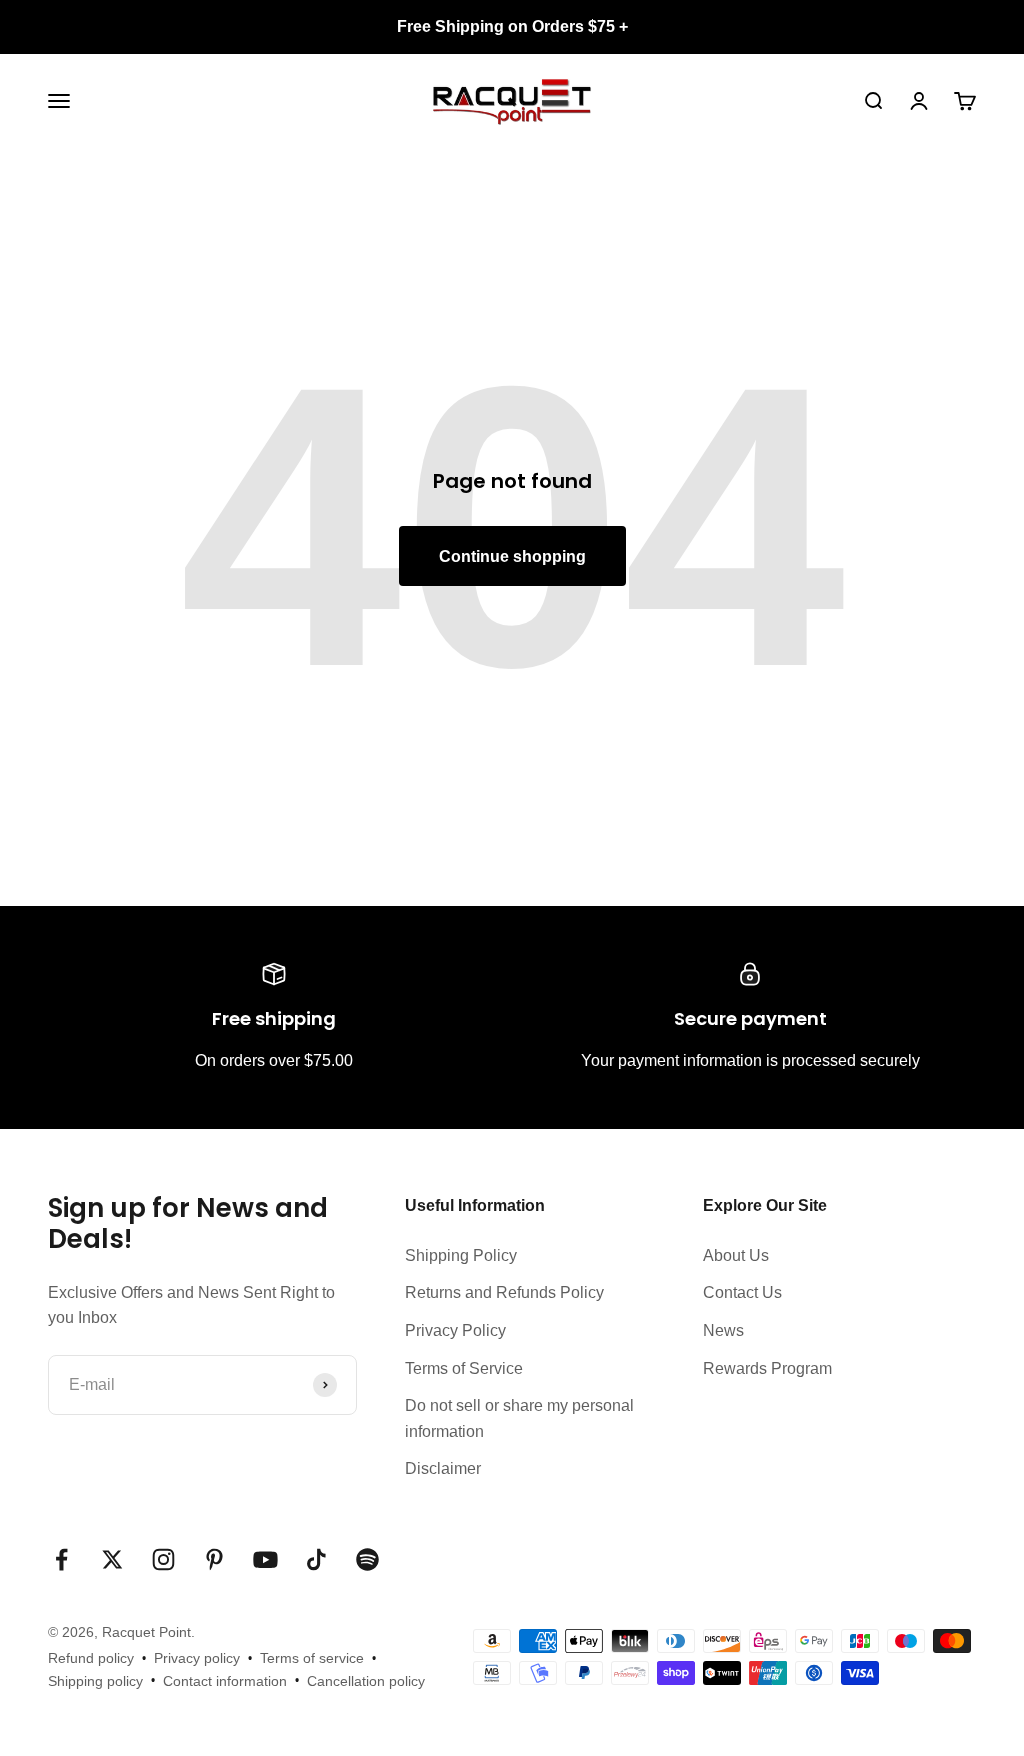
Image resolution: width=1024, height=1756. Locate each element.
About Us (736, 1255)
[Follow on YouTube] (265, 1559)
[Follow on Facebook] (61, 1559)
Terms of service (312, 1658)
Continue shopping (512, 556)
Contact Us (742, 1292)
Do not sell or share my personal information (519, 1418)
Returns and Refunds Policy (504, 1292)
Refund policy (91, 1658)
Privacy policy (197, 1658)
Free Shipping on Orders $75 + (512, 26)
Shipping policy (95, 1681)
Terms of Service (464, 1368)
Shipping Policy (461, 1255)
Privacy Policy (455, 1330)
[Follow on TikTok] (316, 1559)
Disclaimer (443, 1468)
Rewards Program (767, 1368)
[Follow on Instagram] (163, 1559)
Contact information (225, 1681)
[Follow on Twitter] (112, 1559)
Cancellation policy (366, 1681)
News (723, 1330)
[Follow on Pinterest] (214, 1559)
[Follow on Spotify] (367, 1559)
